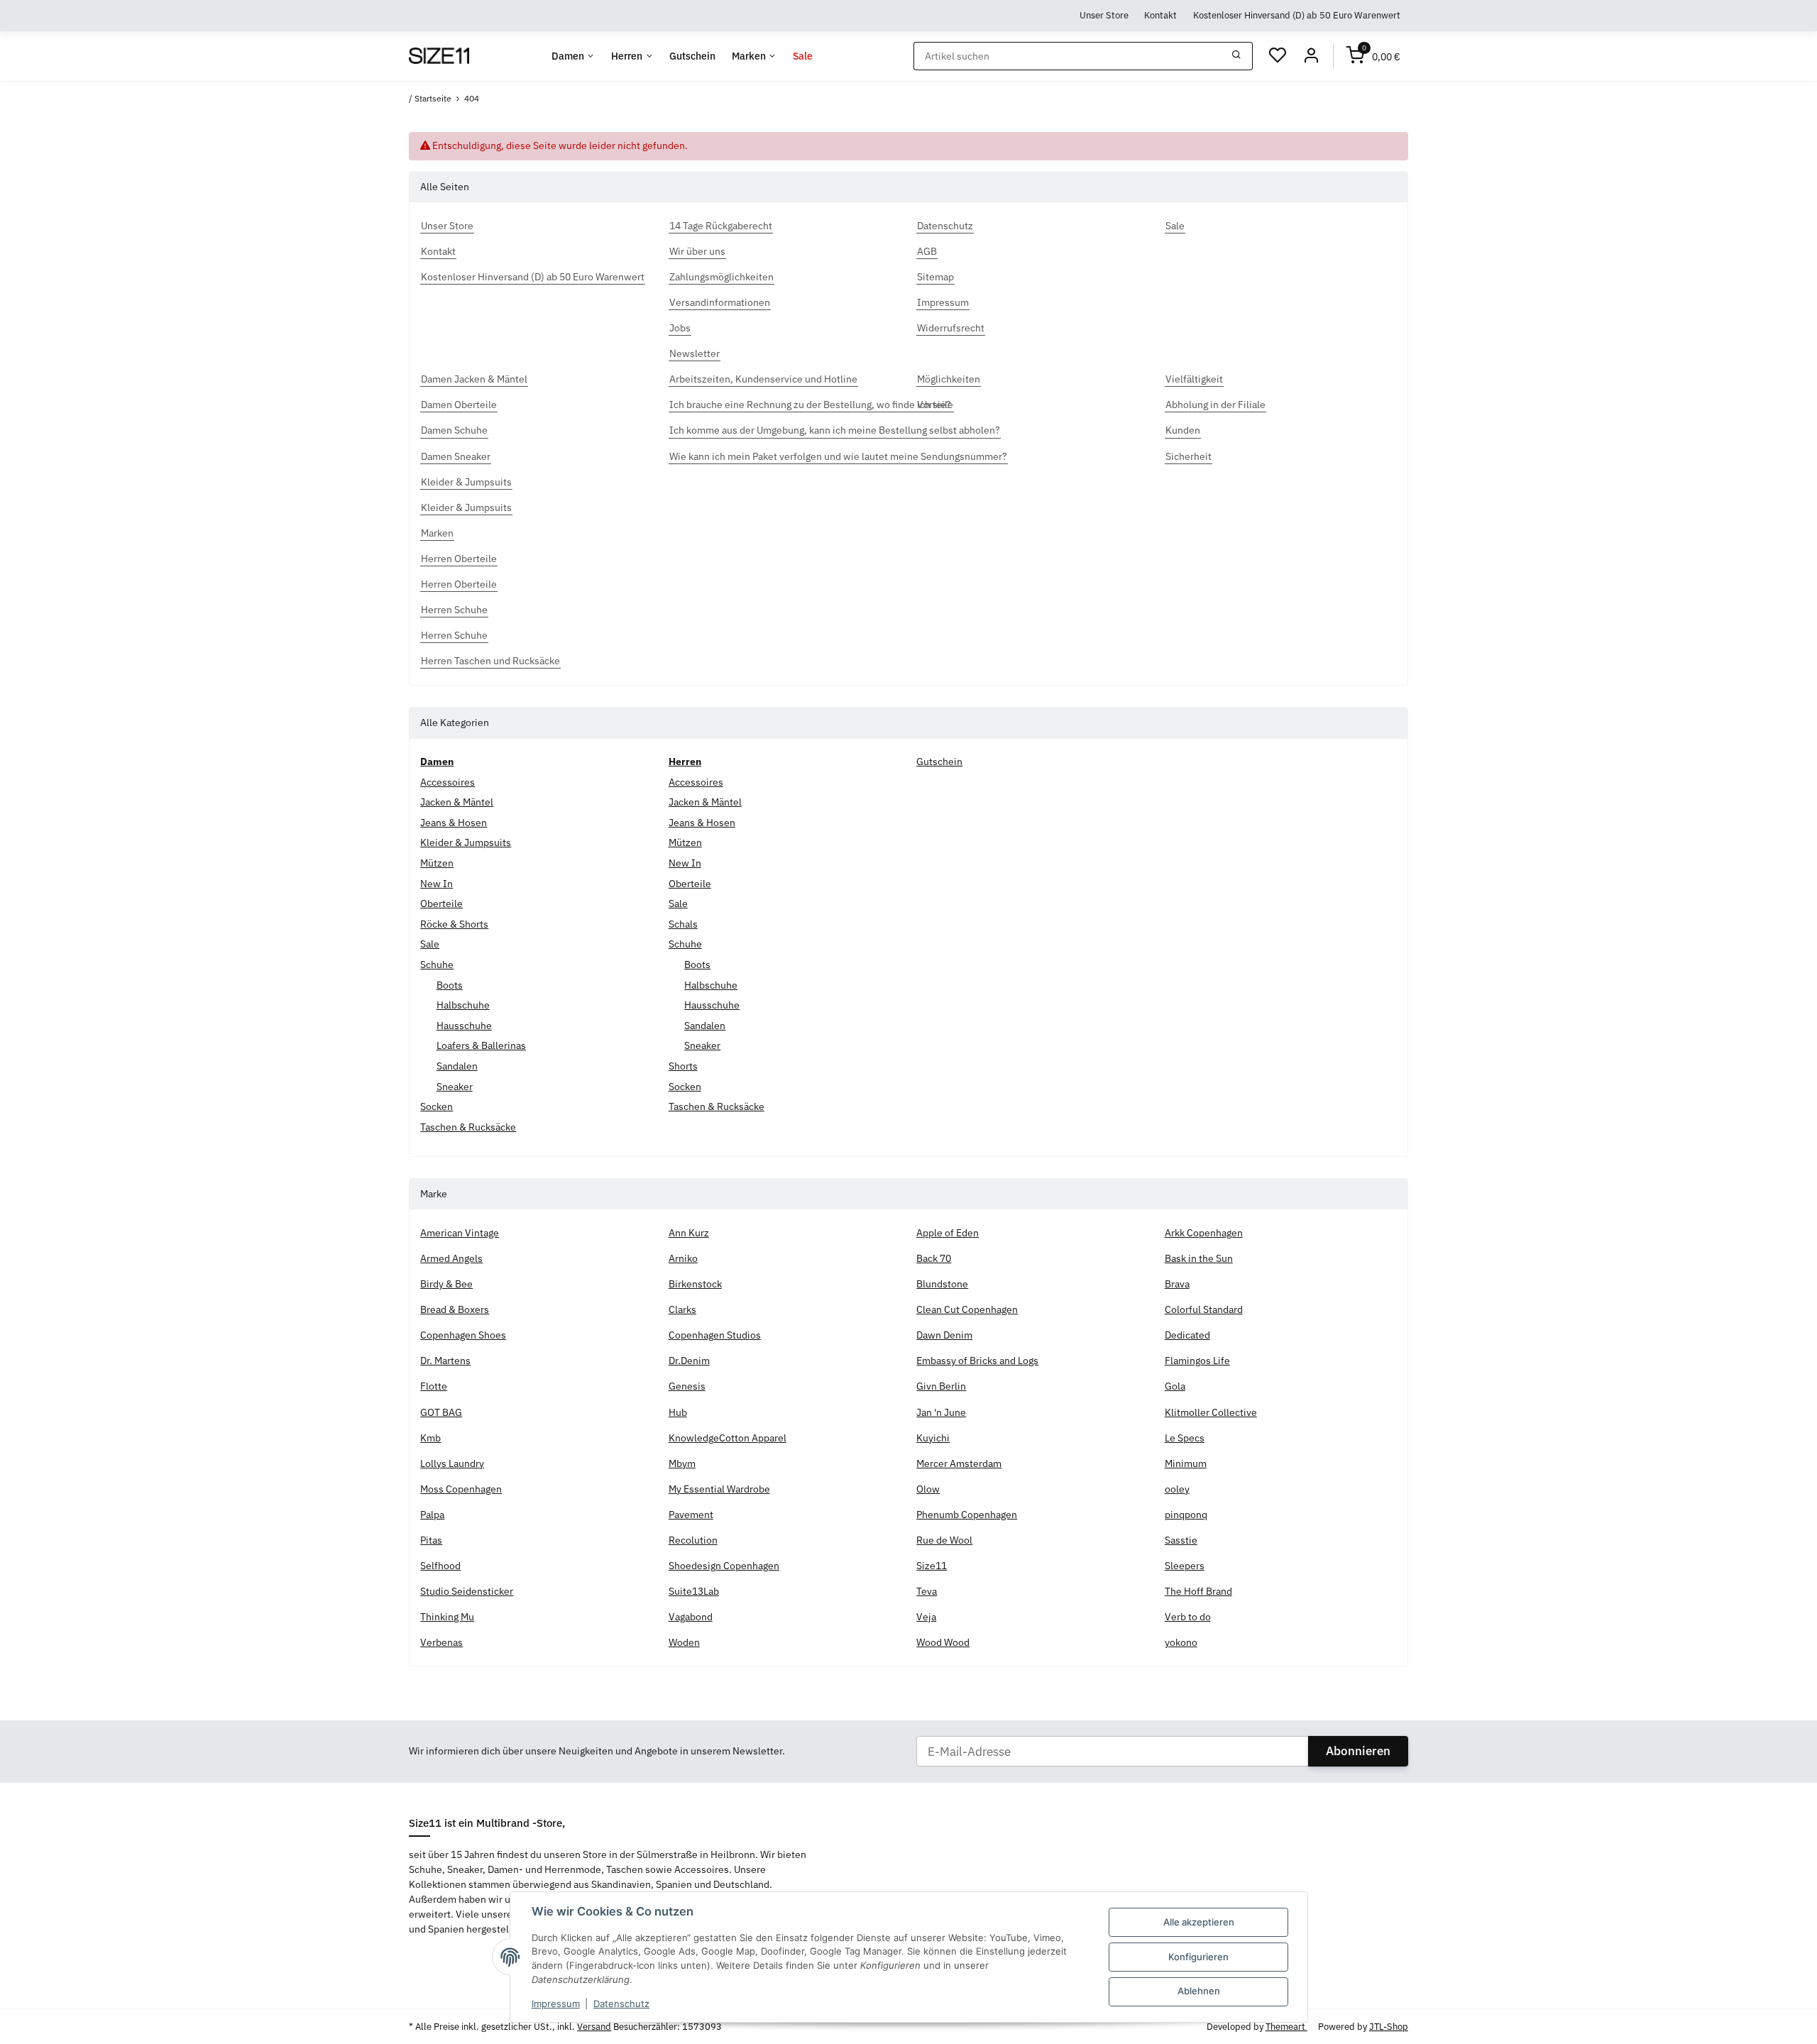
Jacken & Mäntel (457, 802)
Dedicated (1187, 1335)
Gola (1175, 1386)
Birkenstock (695, 1284)
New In (437, 884)
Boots (450, 985)
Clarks (682, 1309)
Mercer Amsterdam (959, 1463)
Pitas (431, 1540)
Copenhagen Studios (715, 1335)
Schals (683, 924)
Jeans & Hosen (454, 823)
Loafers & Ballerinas (481, 1045)
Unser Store (1104, 15)
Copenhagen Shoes (463, 1335)
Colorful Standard (1204, 1309)
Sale (430, 944)
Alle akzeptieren (1199, 1922)
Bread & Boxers (455, 1309)
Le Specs (1185, 1438)
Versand (594, 2027)
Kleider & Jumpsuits (466, 842)
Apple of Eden (948, 1233)
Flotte (434, 1386)
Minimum (1186, 1463)
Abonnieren (1358, 1751)
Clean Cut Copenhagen (967, 1309)
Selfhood (440, 1566)
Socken (437, 1106)
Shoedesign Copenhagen (724, 1566)
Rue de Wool (944, 1540)
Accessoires (448, 782)
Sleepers (1185, 1566)
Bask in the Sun (1199, 1258)
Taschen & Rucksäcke (468, 1127)
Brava (1177, 1284)
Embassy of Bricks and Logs (977, 1361)
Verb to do (1188, 1617)
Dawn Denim (944, 1335)
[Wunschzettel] (1278, 56)
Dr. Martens (445, 1361)
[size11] (439, 56)
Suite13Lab (694, 1591)
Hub (678, 1412)
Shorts (683, 1066)
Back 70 (934, 1258)
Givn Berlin (941, 1386)
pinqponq (1186, 1515)
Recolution (693, 1540)
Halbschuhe (463, 1005)
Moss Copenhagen (461, 1489)
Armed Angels (451, 1258)
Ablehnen (1199, 1991)
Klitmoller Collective (1211, 1412)
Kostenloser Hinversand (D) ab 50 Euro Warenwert (1297, 15)
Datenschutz (621, 2004)
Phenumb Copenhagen (967, 1515)
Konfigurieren (1198, 1957)
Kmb (430, 1438)
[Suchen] (1237, 56)
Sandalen (457, 1066)
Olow (928, 1489)
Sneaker (455, 1087)
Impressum (556, 2004)
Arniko (683, 1258)
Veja (926, 1617)
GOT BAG (441, 1412)
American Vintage (460, 1233)
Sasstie (1181, 1540)
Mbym (682, 1463)
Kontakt (1160, 15)
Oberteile (441, 903)
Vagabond (691, 1617)
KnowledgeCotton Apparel (728, 1438)
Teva (927, 1591)
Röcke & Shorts (454, 924)
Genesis (687, 1386)
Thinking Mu (447, 1617)
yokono (1181, 1642)
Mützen (437, 863)
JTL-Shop (1389, 2027)
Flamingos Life (1197, 1361)
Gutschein (939, 762)
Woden (684, 1642)
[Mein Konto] (1311, 56)
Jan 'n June (941, 1412)
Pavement (691, 1515)
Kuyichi (933, 1438)
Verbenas (441, 1642)
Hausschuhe (464, 1026)
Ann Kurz (689, 1233)
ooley (1177, 1489)
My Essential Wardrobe (719, 1489)
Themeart (1286, 2027)
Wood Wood (943, 1642)
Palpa (432, 1515)
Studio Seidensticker (467, 1591)
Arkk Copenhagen (1204, 1233)
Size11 (932, 1566)
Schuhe (437, 965)
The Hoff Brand (1198, 1591)
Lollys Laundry (452, 1463)
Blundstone (942, 1284)
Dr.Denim (689, 1361)
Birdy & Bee (446, 1284)
